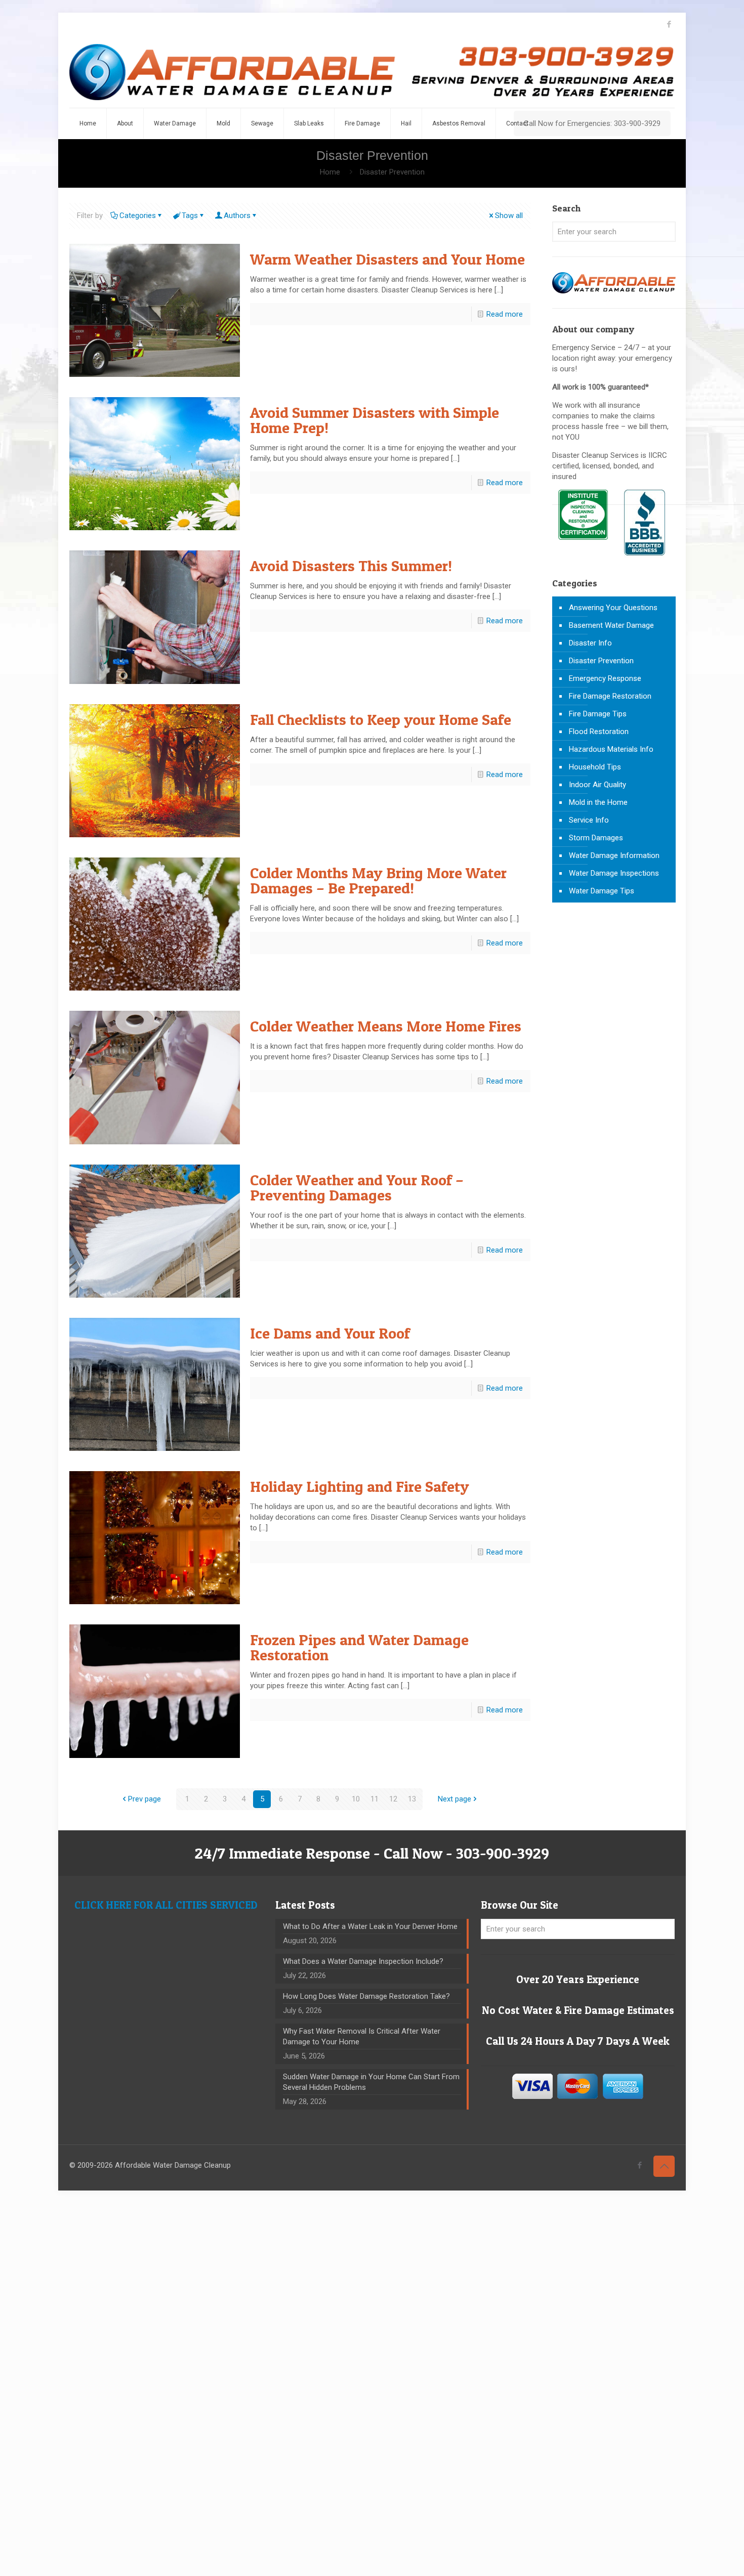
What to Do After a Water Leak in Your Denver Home (370, 1926)
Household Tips (595, 767)
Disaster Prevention (392, 172)
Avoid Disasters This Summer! (351, 566)
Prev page (144, 1799)
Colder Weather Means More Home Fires (386, 1026)
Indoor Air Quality (597, 785)
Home (330, 172)
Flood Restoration (599, 732)
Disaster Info (590, 643)
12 (393, 1799)
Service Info (589, 820)
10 (356, 1799)
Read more (505, 314)
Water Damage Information (614, 855)
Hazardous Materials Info (611, 749)
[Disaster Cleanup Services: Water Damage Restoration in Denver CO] (372, 72)
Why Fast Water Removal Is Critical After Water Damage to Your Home (362, 2036)
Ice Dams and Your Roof (330, 1333)
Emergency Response (605, 678)
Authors (237, 216)
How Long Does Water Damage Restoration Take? (366, 1996)
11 (375, 1799)
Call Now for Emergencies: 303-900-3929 (592, 123)
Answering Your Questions (613, 608)
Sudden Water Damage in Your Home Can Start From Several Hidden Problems (371, 2082)
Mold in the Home (598, 802)
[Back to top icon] (664, 2166)
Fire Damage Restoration (610, 696)
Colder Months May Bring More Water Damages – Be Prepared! (378, 880)
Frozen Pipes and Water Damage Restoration (359, 1647)
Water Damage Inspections (614, 873)
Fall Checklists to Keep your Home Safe (381, 719)
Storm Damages (596, 838)
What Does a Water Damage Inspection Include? (363, 1961)
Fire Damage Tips (598, 714)
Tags (190, 216)
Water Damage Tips (602, 891)
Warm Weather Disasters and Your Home (387, 259)
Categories (138, 216)
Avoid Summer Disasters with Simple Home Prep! (375, 420)
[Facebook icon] (669, 24)
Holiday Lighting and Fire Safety (360, 1486)
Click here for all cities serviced (166, 1905)
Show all (509, 216)
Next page (454, 1799)
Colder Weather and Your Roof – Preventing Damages (357, 1187)
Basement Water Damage (611, 625)
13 (412, 1799)
